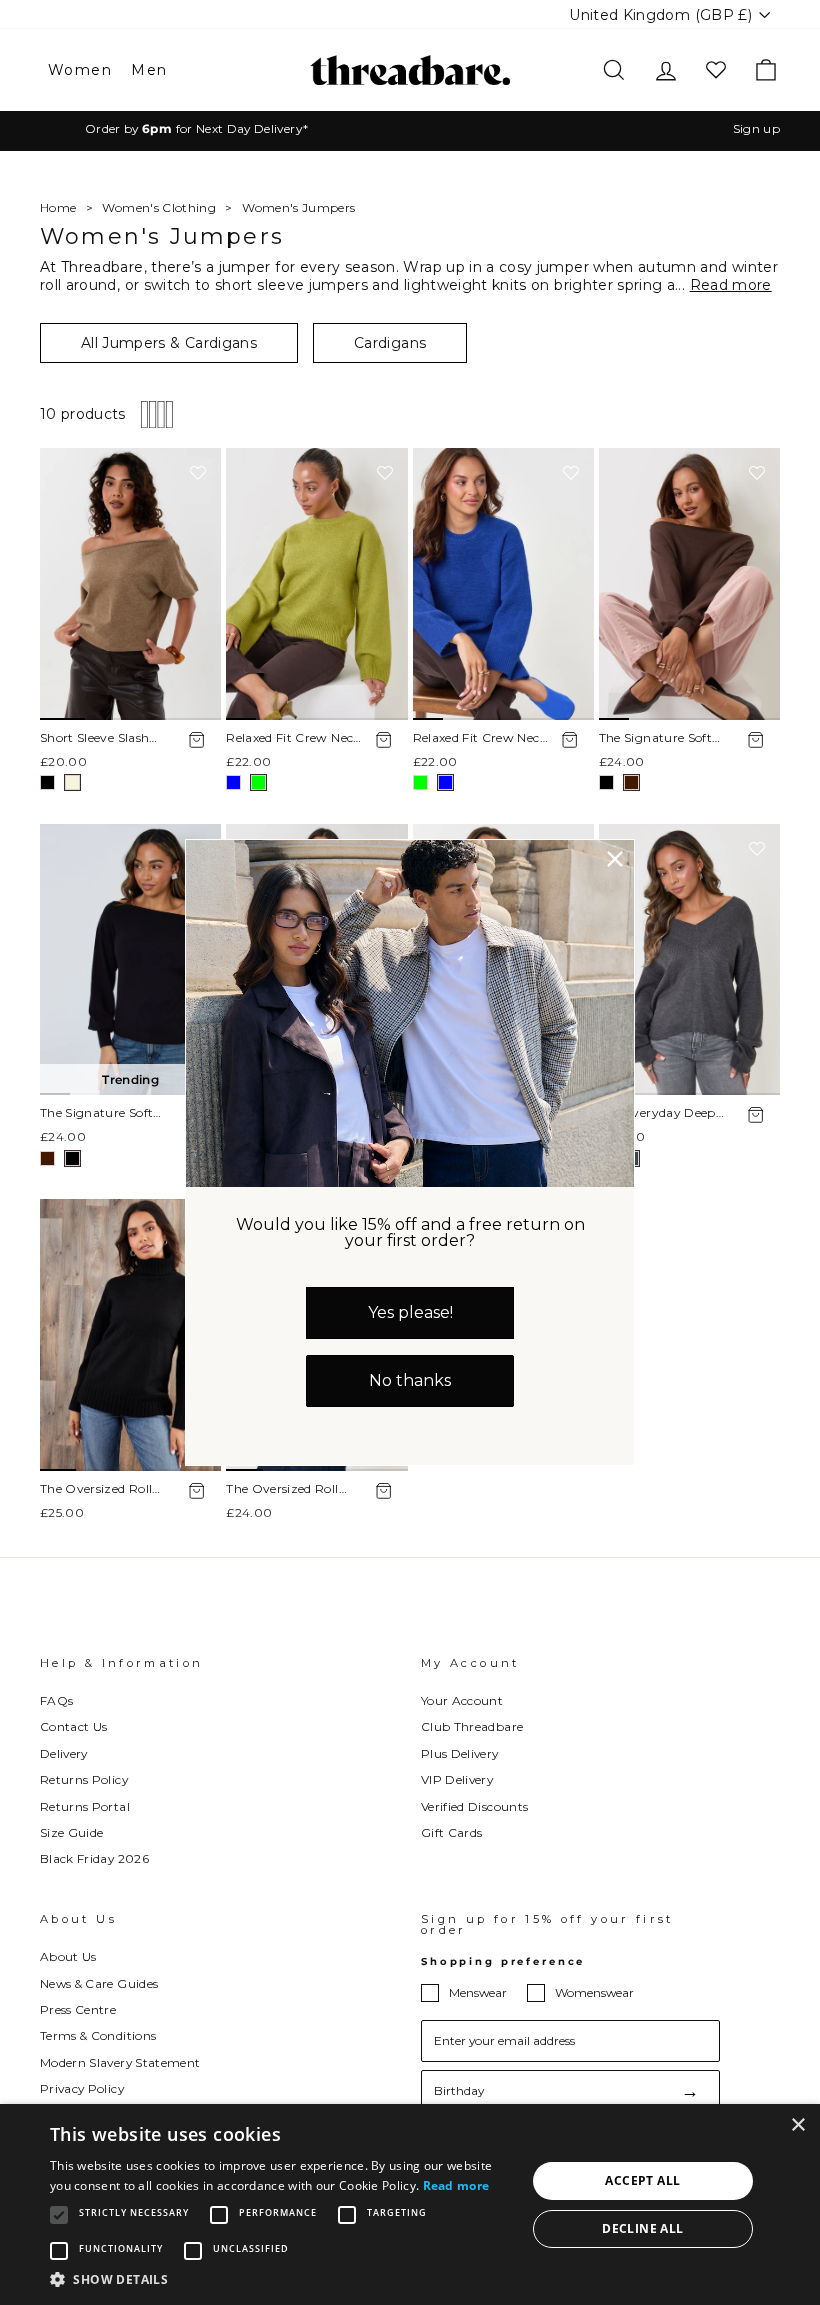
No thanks (410, 1380)
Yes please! (410, 1312)
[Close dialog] (615, 859)
